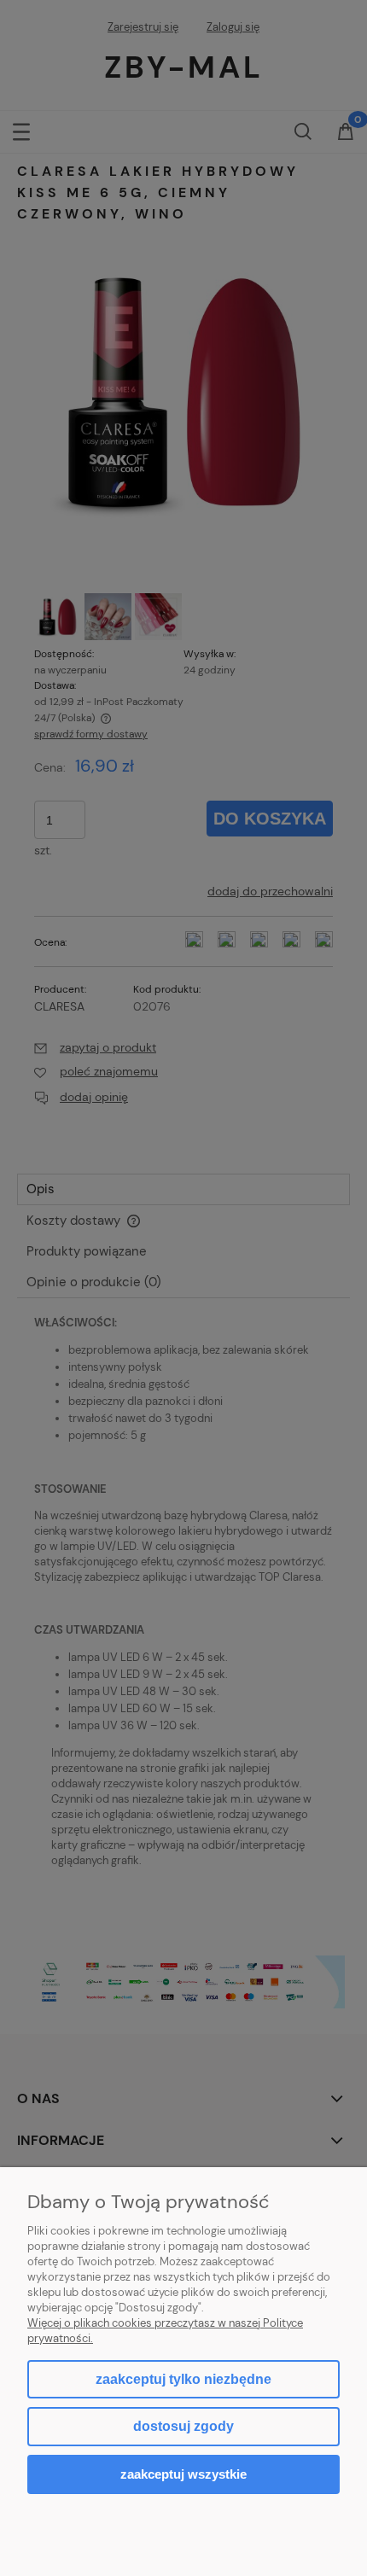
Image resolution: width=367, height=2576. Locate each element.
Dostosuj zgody (183, 2426)
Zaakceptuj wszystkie (183, 2474)
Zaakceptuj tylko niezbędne (183, 2379)
